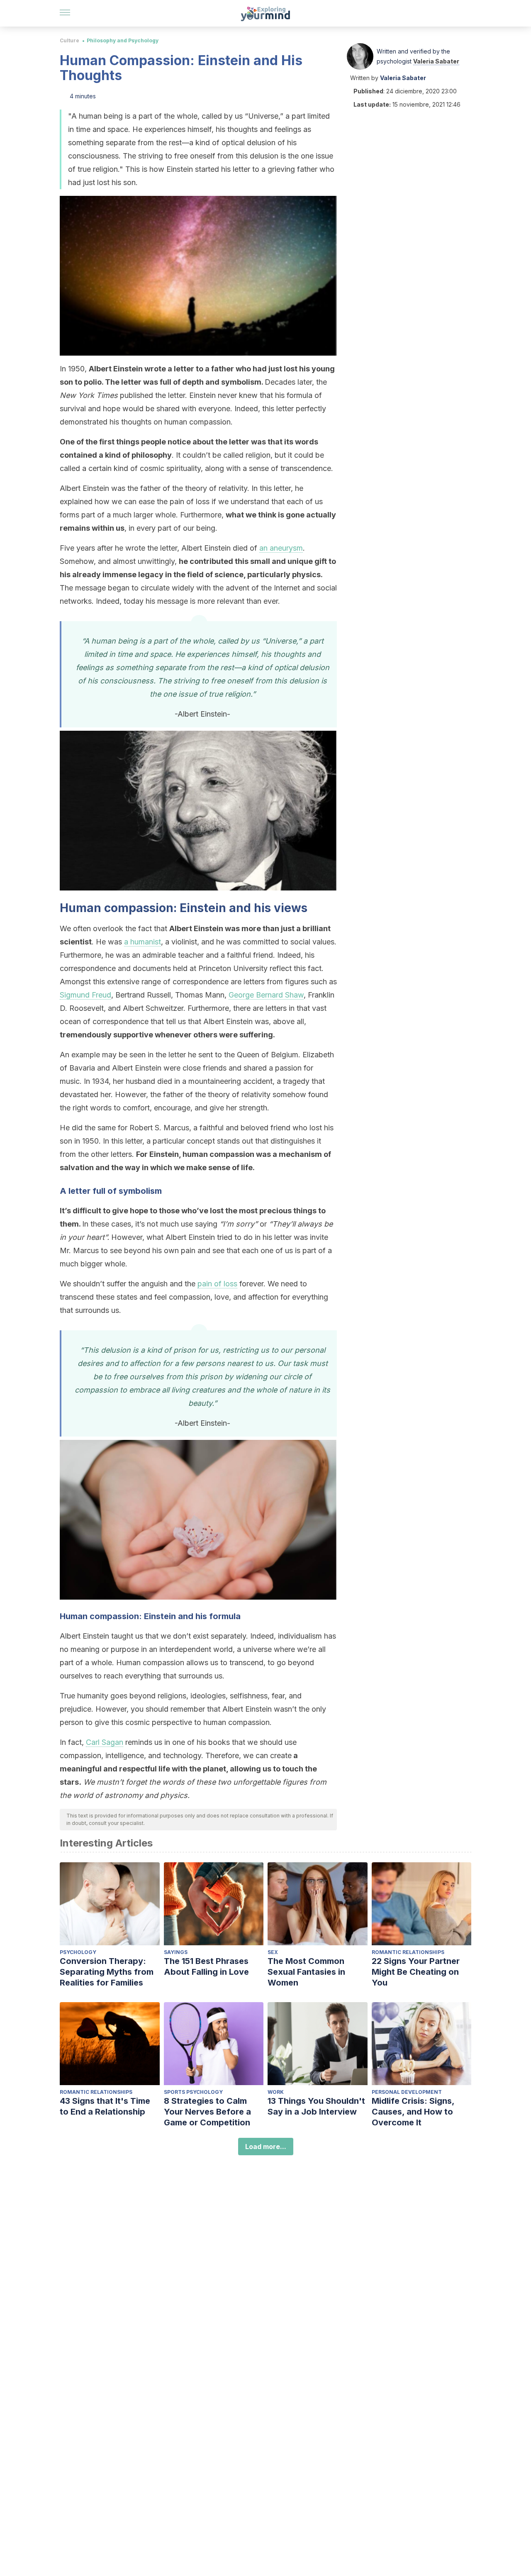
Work (276, 2092)
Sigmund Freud (85, 995)
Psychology (78, 1952)
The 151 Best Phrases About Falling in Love (206, 1966)
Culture (69, 40)
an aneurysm (281, 548)
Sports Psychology (193, 2092)
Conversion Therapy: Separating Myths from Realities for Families (107, 1972)
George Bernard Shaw (266, 995)
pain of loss (217, 1284)
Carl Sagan (105, 1742)
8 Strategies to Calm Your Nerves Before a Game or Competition (207, 2112)
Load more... (266, 2147)
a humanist (142, 942)
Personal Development (407, 2092)
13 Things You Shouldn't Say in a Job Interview (316, 2106)
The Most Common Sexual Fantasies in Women (306, 1972)
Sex (273, 1952)
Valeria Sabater (436, 61)
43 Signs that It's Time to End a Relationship (105, 2106)
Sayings (176, 1952)
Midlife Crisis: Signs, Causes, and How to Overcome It (413, 2112)
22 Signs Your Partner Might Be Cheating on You (416, 1972)
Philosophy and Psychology (123, 40)
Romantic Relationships (408, 1952)
